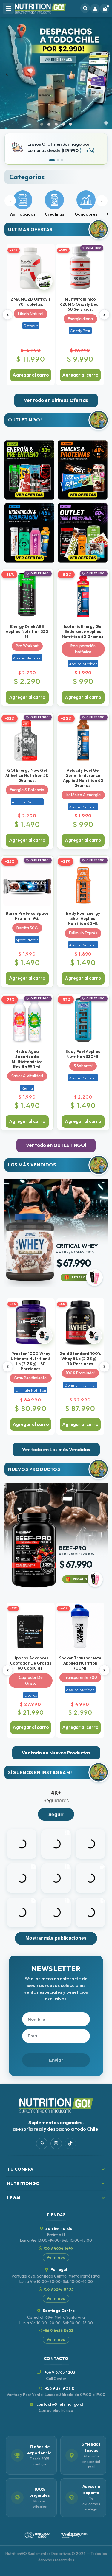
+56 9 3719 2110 (56, 2391)
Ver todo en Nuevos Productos (56, 1753)
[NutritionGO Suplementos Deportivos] (40, 9)
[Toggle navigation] (8, 8)
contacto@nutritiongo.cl (59, 2407)
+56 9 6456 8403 (58, 2331)
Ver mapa (56, 2257)
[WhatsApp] (42, 2143)
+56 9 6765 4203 (59, 2375)
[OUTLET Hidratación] (29, 533)
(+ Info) (87, 150)
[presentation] (7, 73)
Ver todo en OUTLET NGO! (56, 1145)
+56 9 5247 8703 (58, 2289)
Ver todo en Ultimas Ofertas (56, 400)
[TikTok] (70, 2143)
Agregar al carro (31, 375)
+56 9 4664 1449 (58, 2248)
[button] (42, 124)
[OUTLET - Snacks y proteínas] (83, 470)
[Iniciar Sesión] (95, 9)
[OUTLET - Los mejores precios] (83, 533)
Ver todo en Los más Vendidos (56, 1449)
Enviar (56, 2060)
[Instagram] (56, 2143)
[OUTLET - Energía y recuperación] (29, 470)
